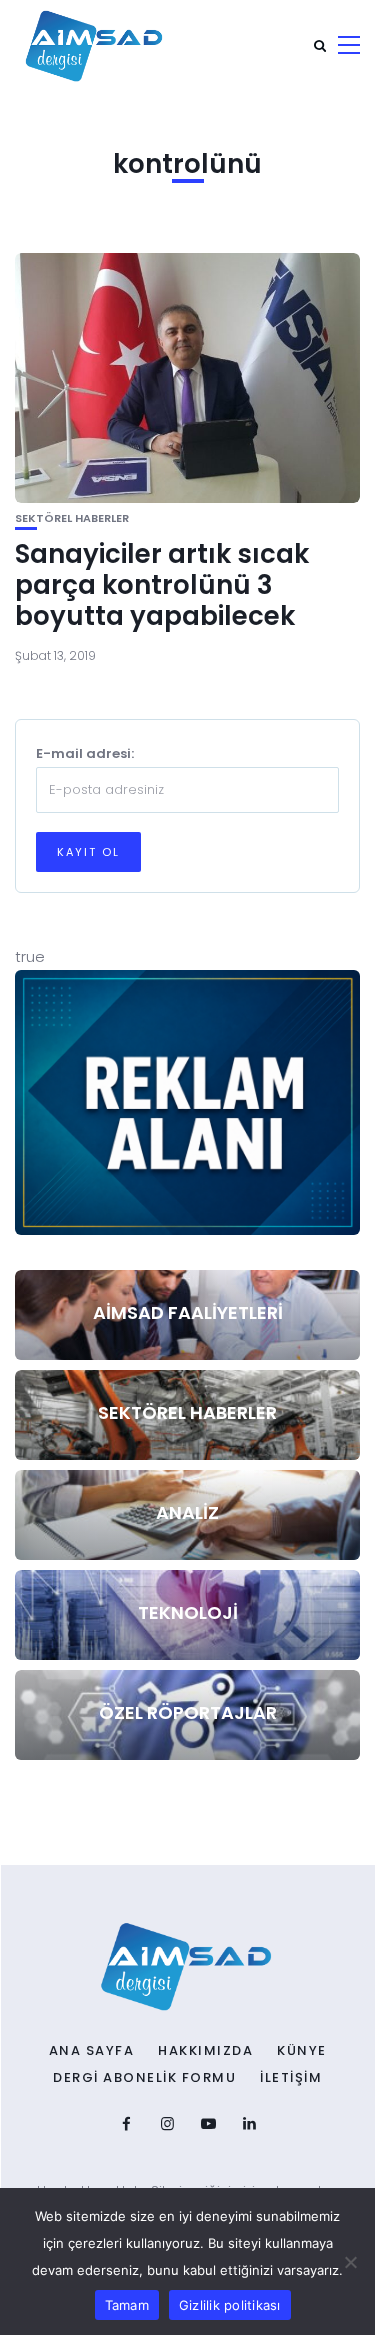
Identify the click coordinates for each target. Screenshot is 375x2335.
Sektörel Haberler (72, 518)
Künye (302, 2051)
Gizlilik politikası (230, 2305)
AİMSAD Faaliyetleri (188, 1312)
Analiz (187, 1512)
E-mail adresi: (85, 753)
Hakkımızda (205, 2051)
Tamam (127, 2305)
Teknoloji (188, 1612)
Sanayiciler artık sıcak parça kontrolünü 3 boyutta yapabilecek (162, 585)
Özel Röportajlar (188, 1712)
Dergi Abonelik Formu (144, 2078)
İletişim (291, 2078)
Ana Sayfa (92, 2051)
